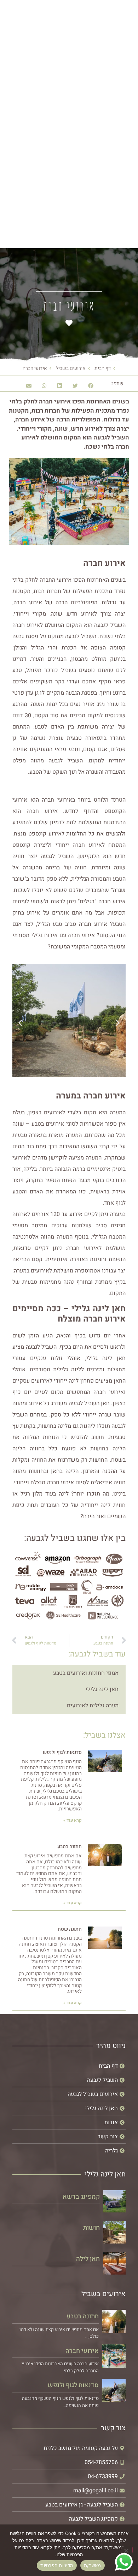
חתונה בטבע (70, 1847)
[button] (126, 142)
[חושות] (114, 2232)
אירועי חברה (82, 2351)
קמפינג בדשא (81, 2197)
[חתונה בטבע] (114, 2322)
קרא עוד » (73, 1820)
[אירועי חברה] (114, 2356)
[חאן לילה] (114, 2263)
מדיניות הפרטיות (57, 2565)
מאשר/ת (93, 2565)
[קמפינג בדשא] (114, 2201)
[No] (127, 2550)
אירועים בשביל (71, 368)
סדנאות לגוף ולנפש (62, 1752)
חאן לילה (88, 2259)
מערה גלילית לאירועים (93, 1706)
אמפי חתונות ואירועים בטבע (86, 1673)
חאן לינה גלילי (102, 1689)
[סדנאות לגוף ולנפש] (114, 2390)
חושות (91, 2228)
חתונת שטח (70, 1929)
